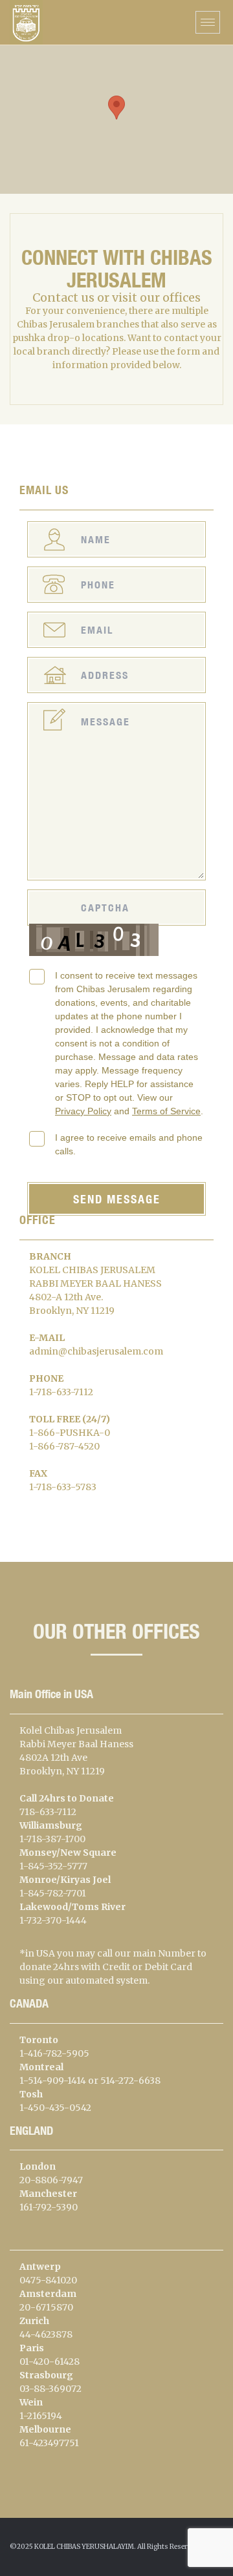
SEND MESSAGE (117, 1199)
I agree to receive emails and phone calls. (129, 1144)
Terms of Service (166, 1111)
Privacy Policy (83, 1111)
